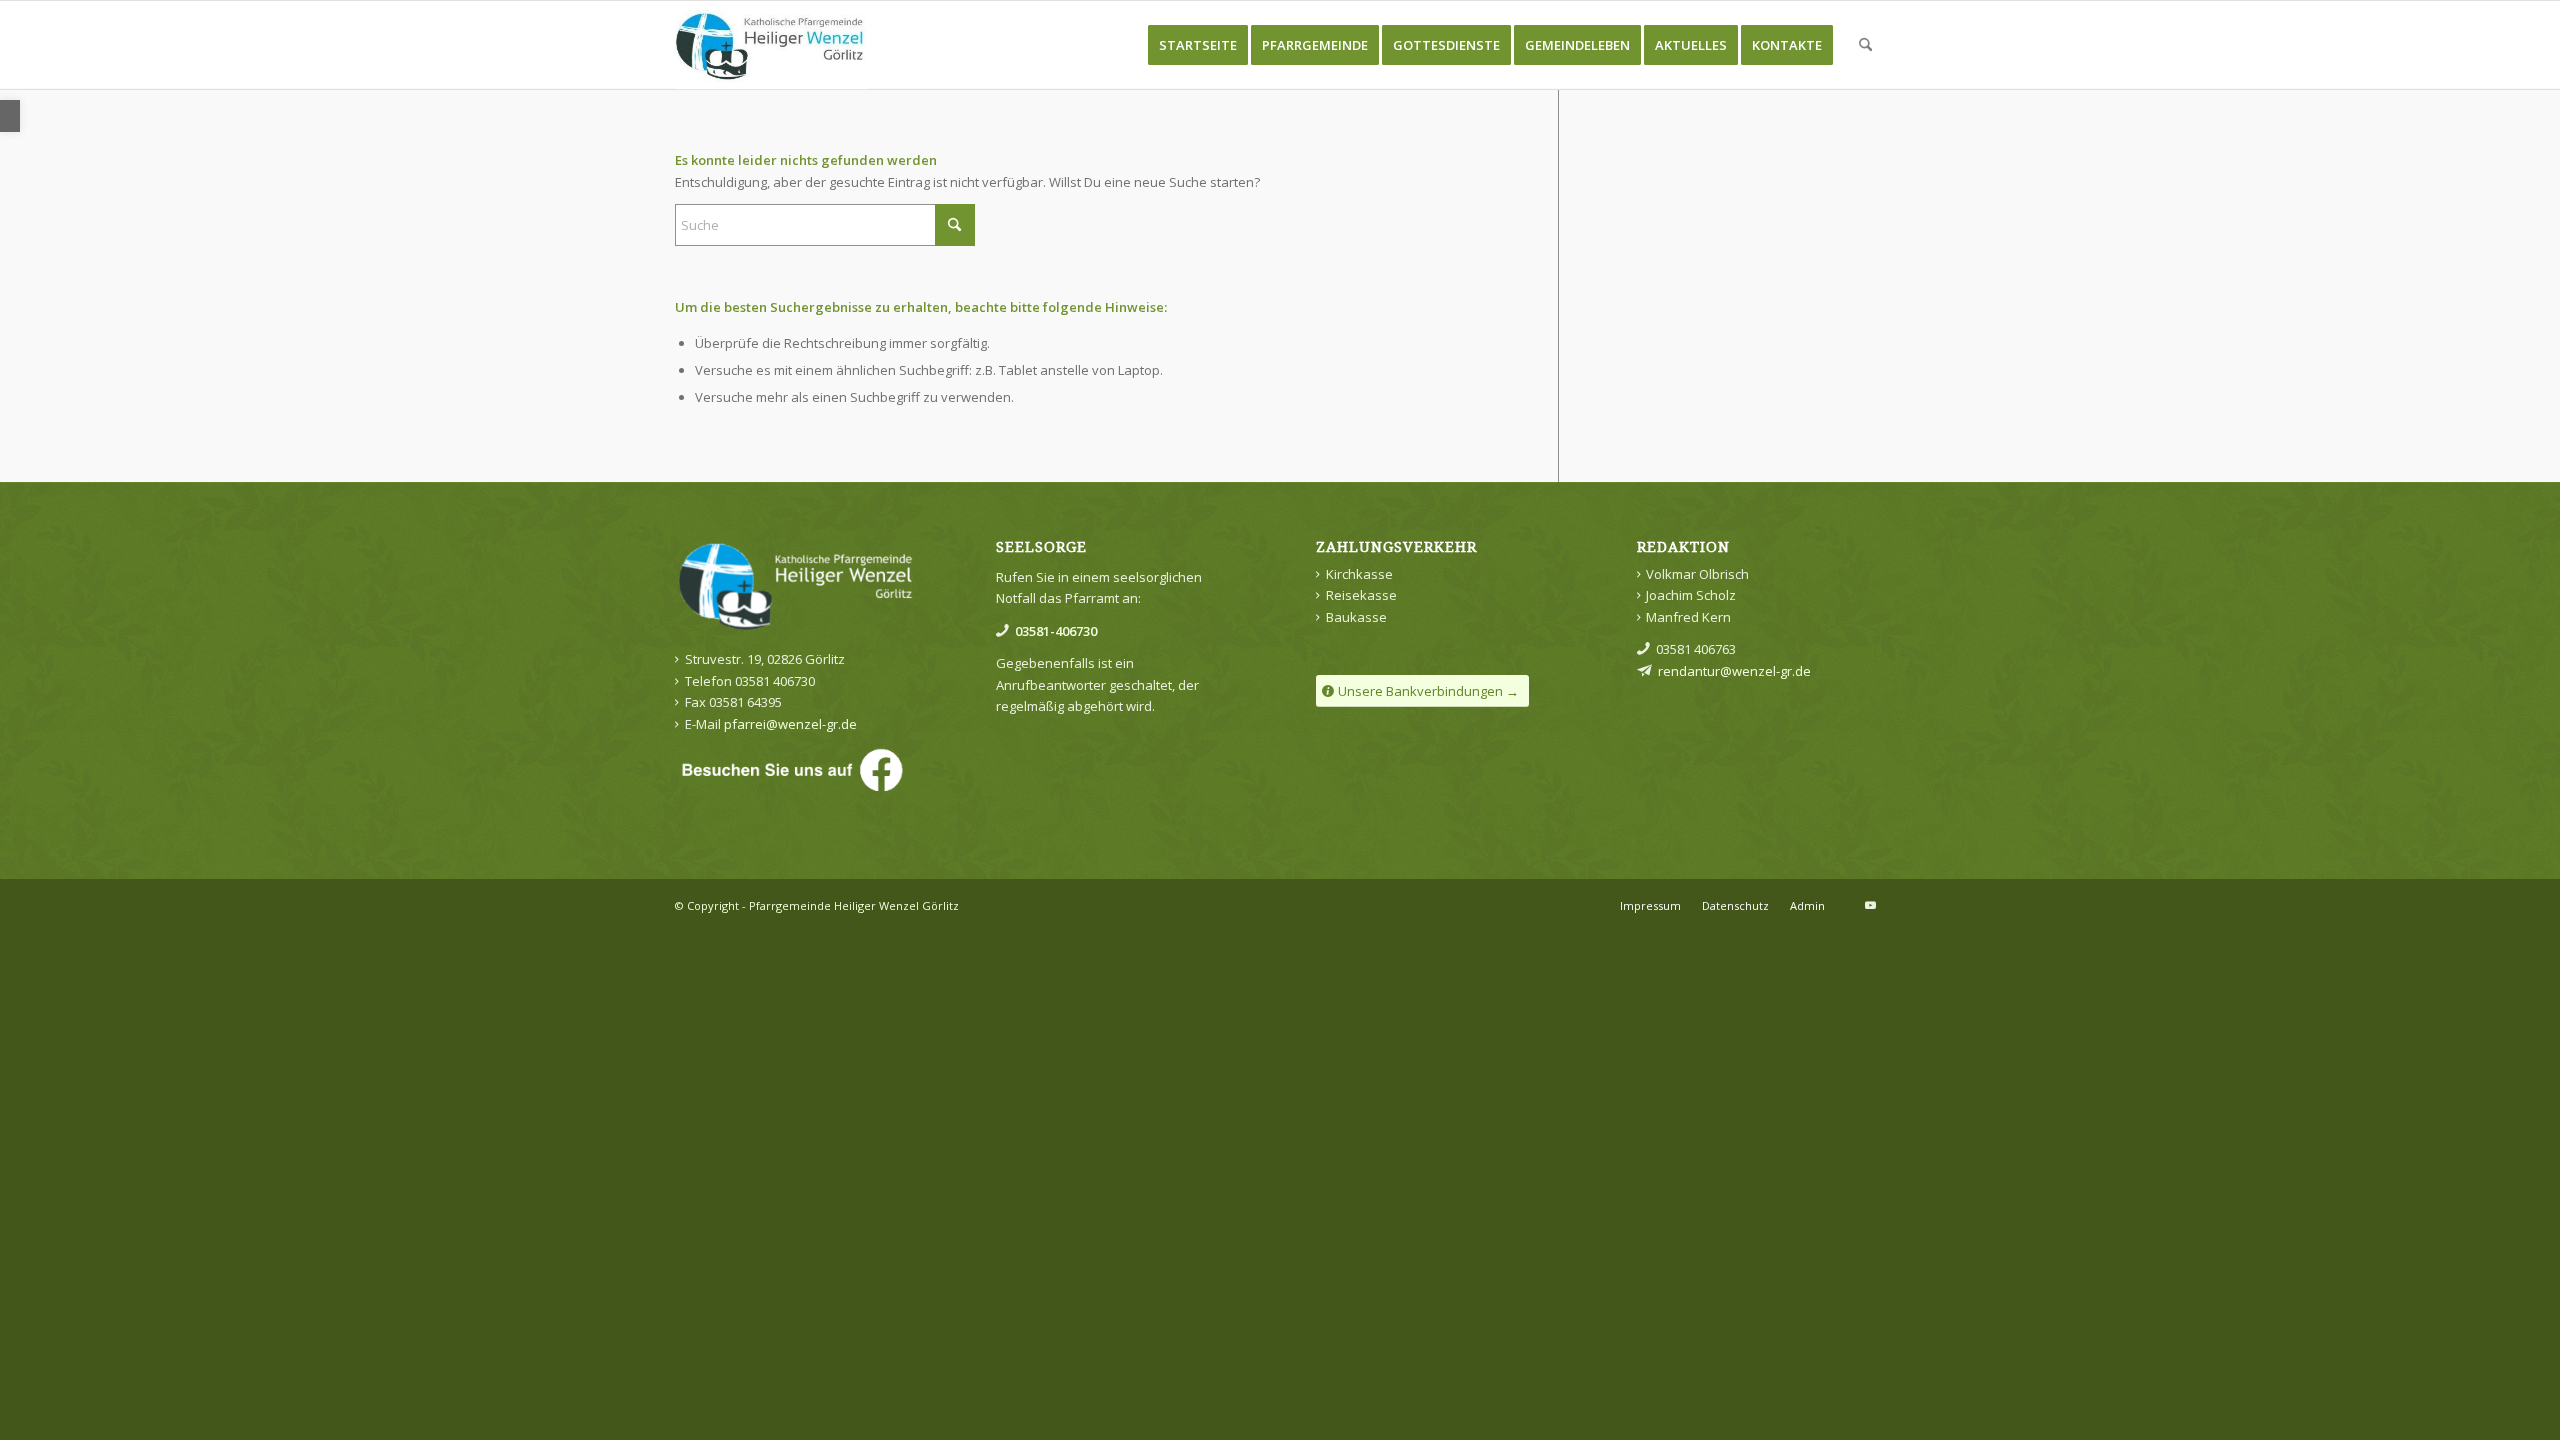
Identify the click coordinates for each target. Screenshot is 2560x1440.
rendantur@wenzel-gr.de (1734, 671)
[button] (10, 116)
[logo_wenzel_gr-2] (771, 45)
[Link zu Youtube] (1870, 905)
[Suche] (1865, 45)
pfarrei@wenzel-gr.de (792, 724)
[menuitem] (1198, 45)
